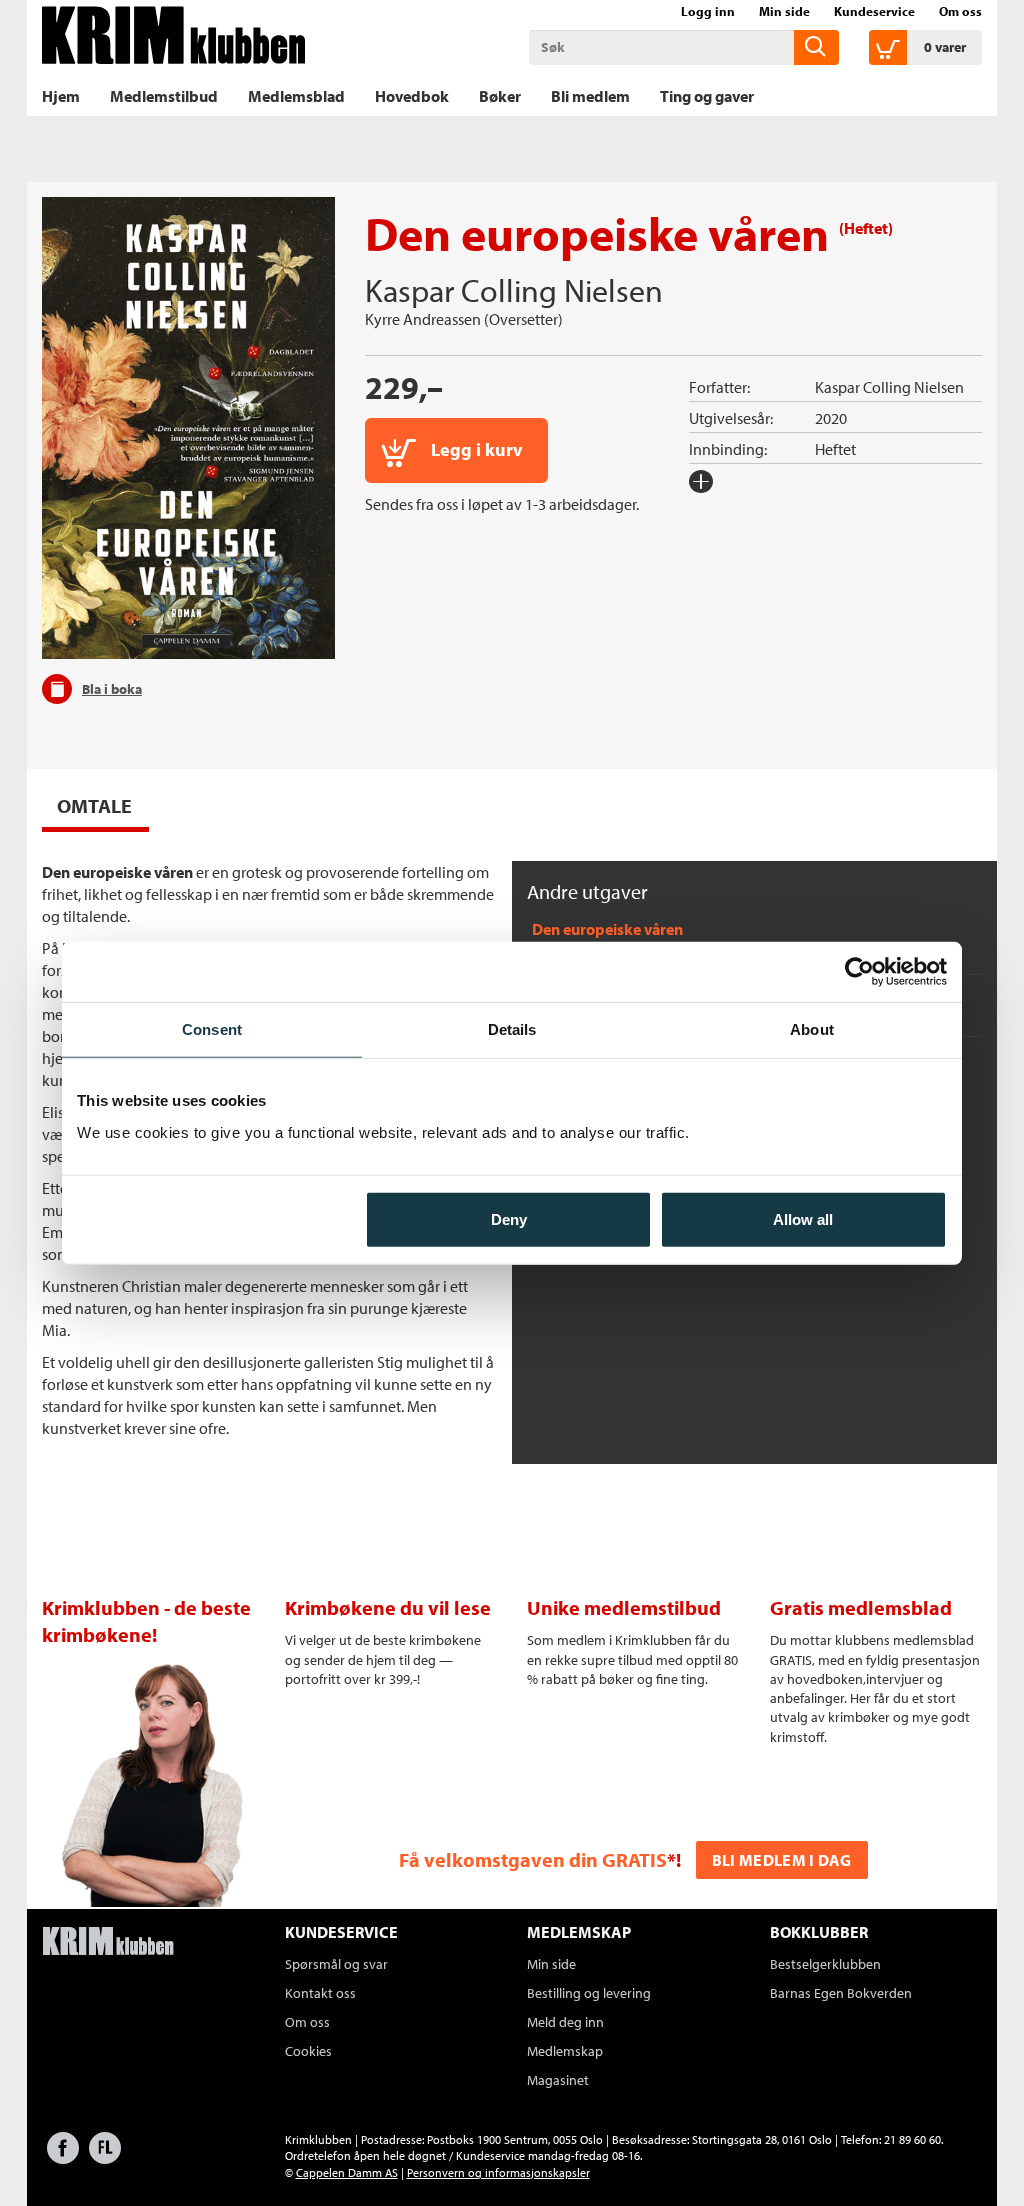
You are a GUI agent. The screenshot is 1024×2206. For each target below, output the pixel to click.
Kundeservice (874, 11)
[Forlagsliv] (105, 2157)
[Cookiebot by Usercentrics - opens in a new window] (859, 972)
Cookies (308, 2051)
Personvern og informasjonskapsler (498, 2172)
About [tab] (812, 1029)
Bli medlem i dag (782, 1860)
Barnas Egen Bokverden (841, 1993)
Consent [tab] (212, 1029)
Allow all (803, 1218)
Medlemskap (565, 2051)
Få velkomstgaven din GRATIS (533, 1859)
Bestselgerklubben (825, 1964)
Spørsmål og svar (336, 1964)
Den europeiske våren (607, 929)
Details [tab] (512, 1029)
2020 (831, 418)
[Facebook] (63, 2157)
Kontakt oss (320, 1993)
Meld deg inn (565, 2022)
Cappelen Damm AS (347, 2172)
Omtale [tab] (94, 805)
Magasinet (558, 2080)
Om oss (960, 11)
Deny (509, 1218)
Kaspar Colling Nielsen (514, 290)
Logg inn (708, 11)
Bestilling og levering (589, 1993)
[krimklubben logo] (108, 1943)
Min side (784, 11)
